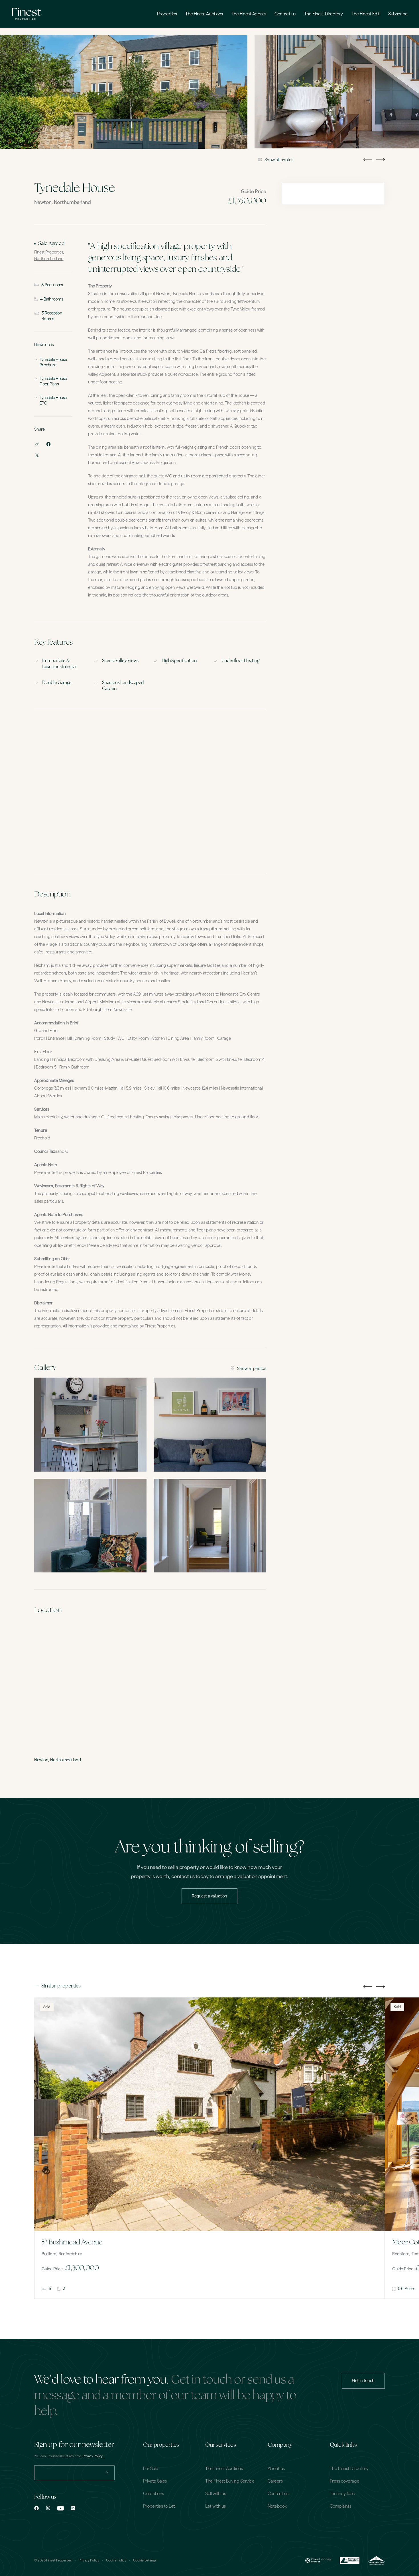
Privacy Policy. (93, 2456)
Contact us (285, 14)
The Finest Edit (366, 14)
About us (276, 2469)
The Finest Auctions (204, 14)
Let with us (215, 2506)
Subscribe (398, 14)
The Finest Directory (324, 14)
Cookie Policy (116, 2560)
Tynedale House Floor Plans (53, 382)
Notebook (277, 2506)
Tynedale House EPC (53, 401)
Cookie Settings (145, 2560)
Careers (275, 2481)
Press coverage (344, 2481)
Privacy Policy (89, 2560)
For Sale (150, 2469)
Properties (167, 14)
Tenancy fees (342, 2494)
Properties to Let (159, 2506)
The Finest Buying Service (230, 2481)
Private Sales (155, 2481)
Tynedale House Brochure (53, 362)
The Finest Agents (249, 14)
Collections (153, 2494)
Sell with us (215, 2494)
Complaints (340, 2506)
